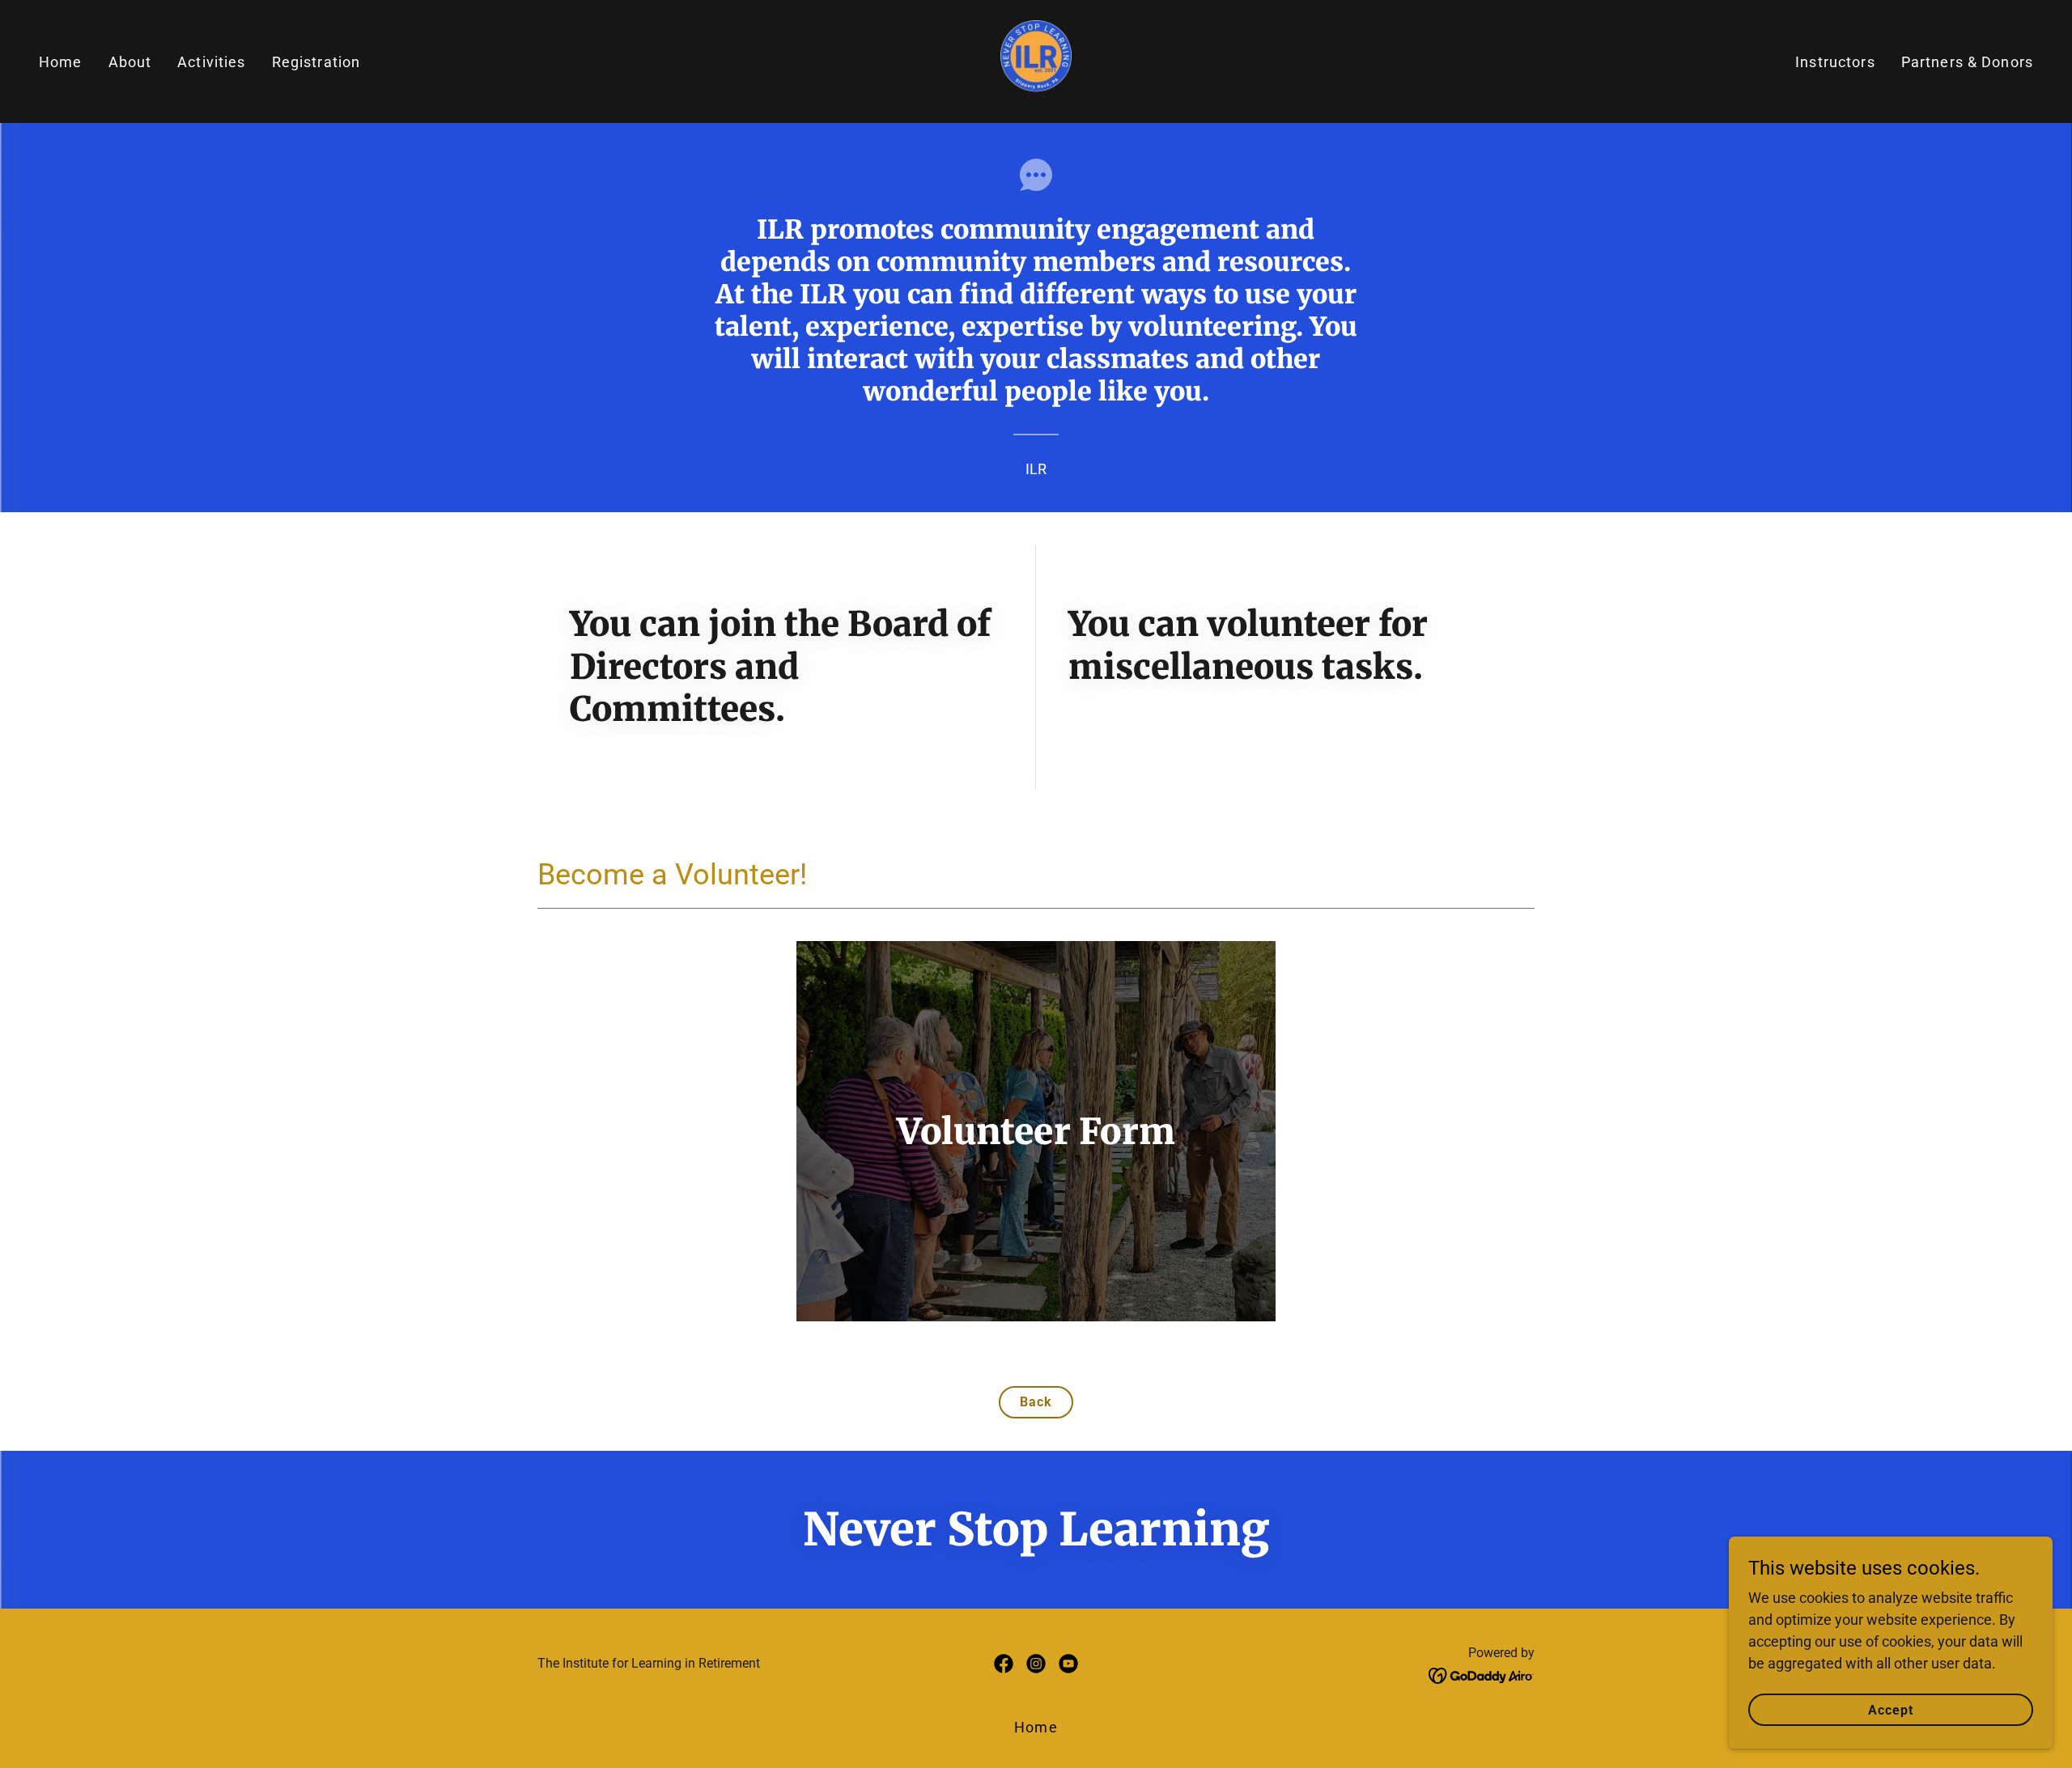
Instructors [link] (1835, 62)
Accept (1891, 1710)
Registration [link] (316, 62)
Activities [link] (211, 62)
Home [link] (61, 62)
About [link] (130, 62)
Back (1036, 1402)
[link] (1036, 60)
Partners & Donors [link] (1967, 62)
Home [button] (1036, 1727)
